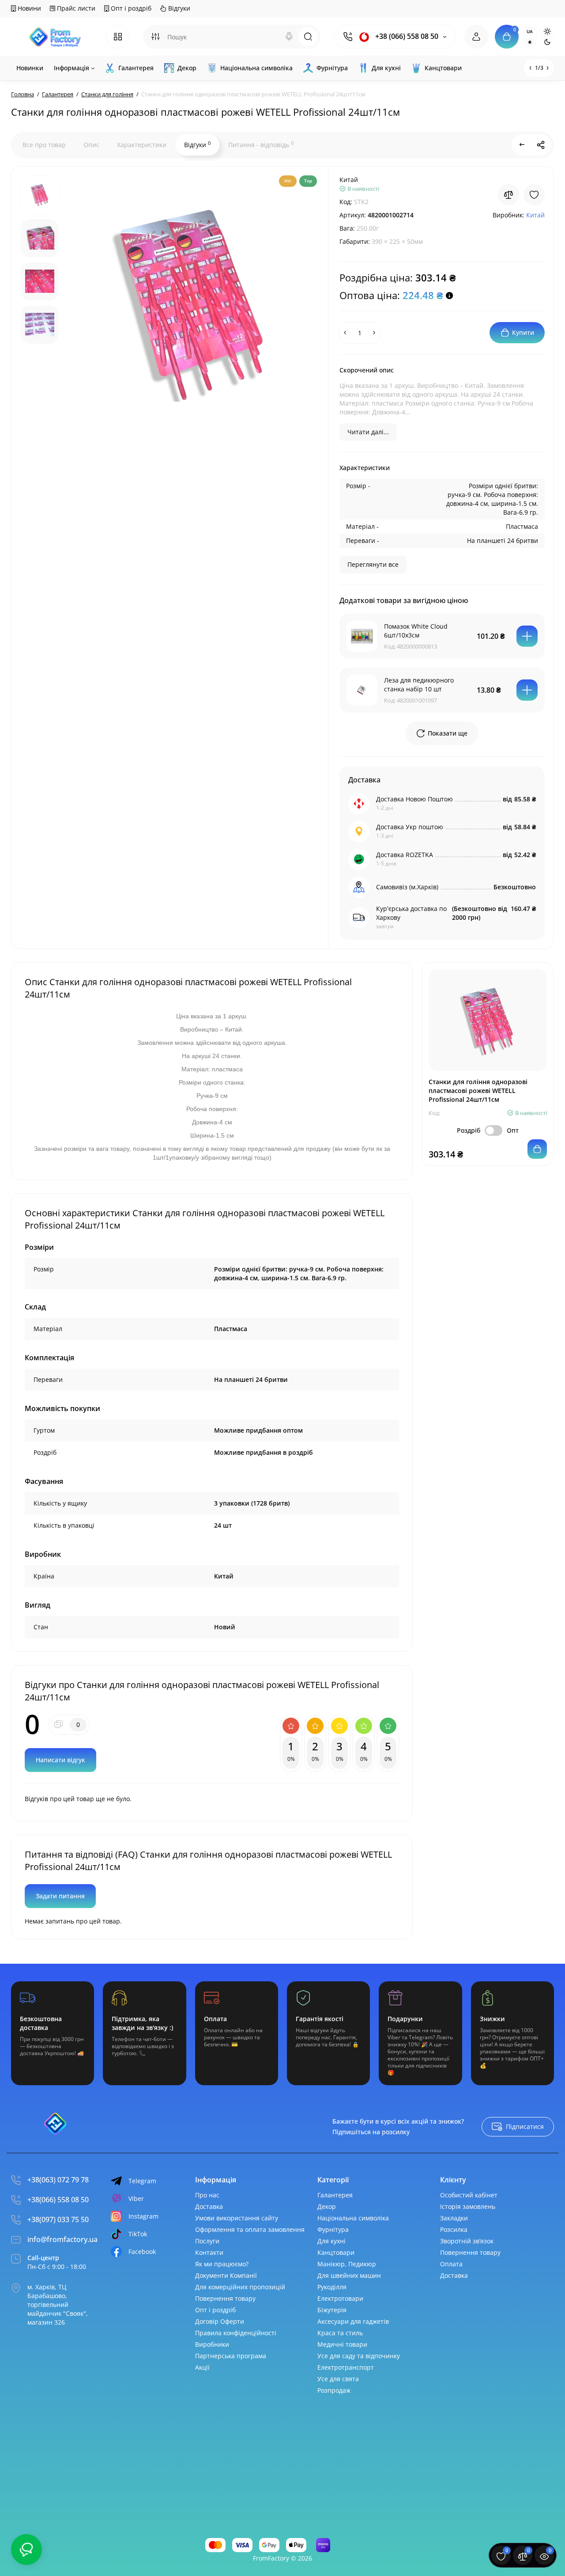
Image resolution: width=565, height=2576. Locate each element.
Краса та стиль (340, 2333)
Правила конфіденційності (236, 2333)
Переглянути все (373, 564)
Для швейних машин (349, 2275)
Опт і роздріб (130, 8)
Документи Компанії (226, 2275)
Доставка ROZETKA (405, 855)
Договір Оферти (220, 2321)
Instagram (143, 2216)
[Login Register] (476, 37)
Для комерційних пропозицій (240, 2287)
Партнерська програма (231, 2356)
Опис (91, 145)
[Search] (289, 37)
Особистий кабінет (469, 2195)
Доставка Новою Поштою (414, 799)
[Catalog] (118, 37)
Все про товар (44, 145)
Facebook (142, 2252)
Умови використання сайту (237, 2218)
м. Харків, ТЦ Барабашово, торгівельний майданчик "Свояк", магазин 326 (58, 2305)
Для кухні (331, 2241)
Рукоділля (332, 2287)
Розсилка (454, 2229)
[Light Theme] (547, 31)
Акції (202, 2367)
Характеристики (142, 145)
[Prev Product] (522, 145)
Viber (136, 2199)
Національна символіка (353, 2218)
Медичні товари (342, 2344)
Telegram (142, 2181)
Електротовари (340, 2298)
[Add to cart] (527, 636)
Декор (327, 2206)
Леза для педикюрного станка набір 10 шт (419, 685)
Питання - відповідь (261, 144)
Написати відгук (60, 1760)
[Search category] (155, 37)
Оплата (451, 2264)
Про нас (207, 2195)
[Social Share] (541, 145)
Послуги (207, 2241)
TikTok (138, 2234)
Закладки (454, 2218)
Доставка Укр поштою (410, 827)
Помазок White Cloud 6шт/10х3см (416, 631)
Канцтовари (336, 2252)
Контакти (209, 2252)
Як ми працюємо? (222, 2264)
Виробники (212, 2344)
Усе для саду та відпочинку (359, 2356)
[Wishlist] (534, 195)
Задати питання (60, 1896)
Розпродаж (334, 2390)
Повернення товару (225, 2298)
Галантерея (335, 2195)
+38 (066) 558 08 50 (406, 36)
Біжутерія (332, 2310)
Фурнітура (333, 2229)
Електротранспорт (346, 2367)
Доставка (209, 2206)
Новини (28, 8)
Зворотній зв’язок (467, 2241)
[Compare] (508, 195)
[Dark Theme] (547, 42)
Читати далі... (368, 432)
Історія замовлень (468, 2206)
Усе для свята (338, 2379)
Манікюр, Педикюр (347, 2264)
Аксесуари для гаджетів (353, 2321)
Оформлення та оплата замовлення (250, 2229)
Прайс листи (75, 8)
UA (530, 31)
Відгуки (178, 8)
